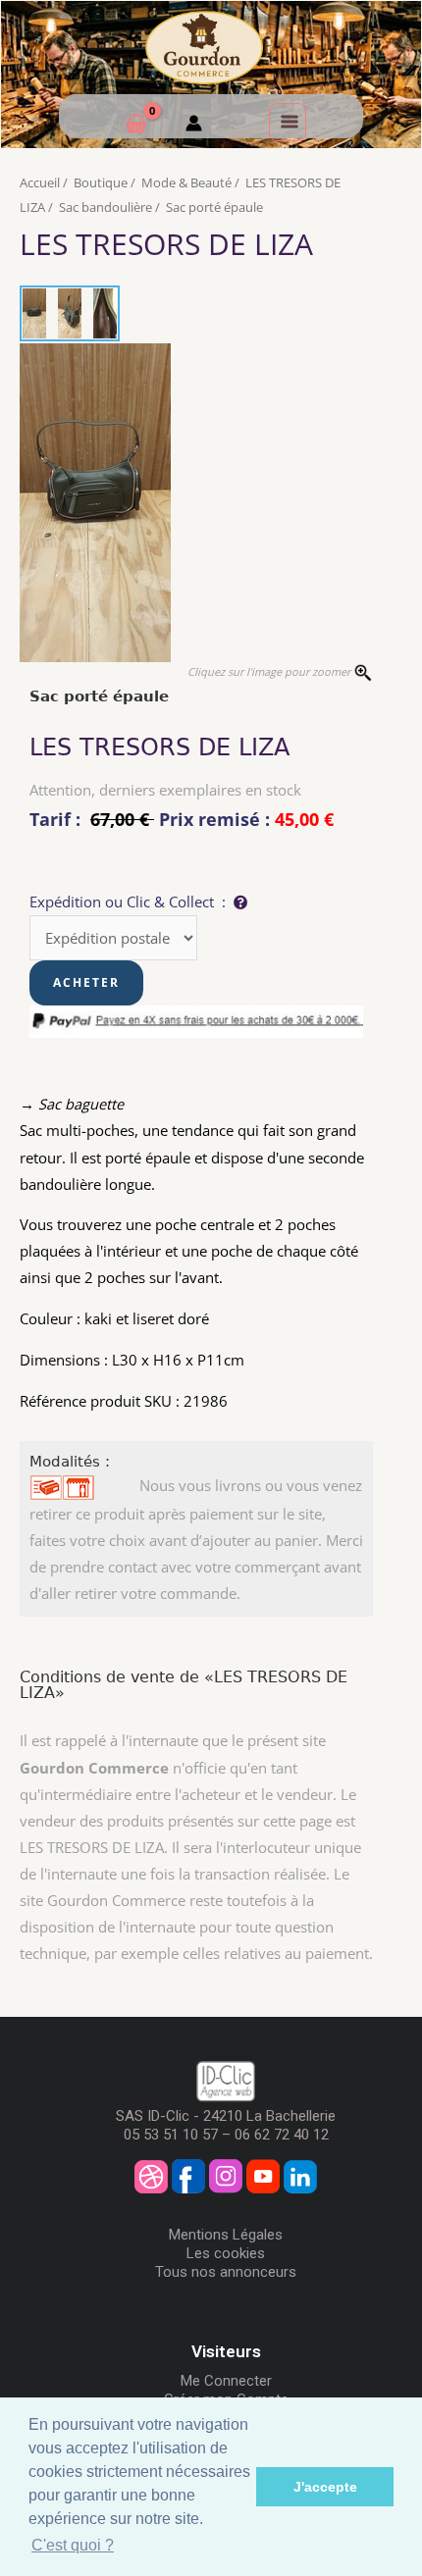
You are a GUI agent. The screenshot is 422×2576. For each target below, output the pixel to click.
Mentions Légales (226, 2235)
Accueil (40, 182)
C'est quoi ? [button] (73, 2545)
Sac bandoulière (105, 207)
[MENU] (288, 122)
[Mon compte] (194, 126)
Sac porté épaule (214, 207)
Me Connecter (226, 2381)
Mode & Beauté (186, 182)
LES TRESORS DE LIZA (166, 244)
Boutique (101, 182)
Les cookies (226, 2253)
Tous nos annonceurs (226, 2272)
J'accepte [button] (325, 2487)
